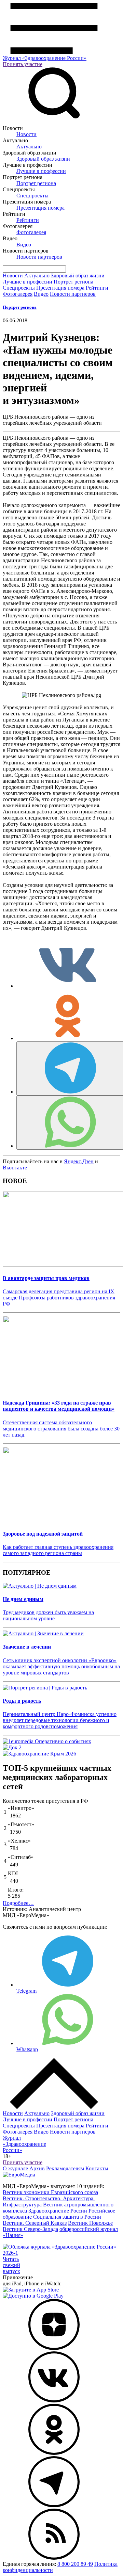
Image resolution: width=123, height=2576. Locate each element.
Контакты (97, 2168)
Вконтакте (15, 1168)
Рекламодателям (65, 2168)
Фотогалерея (31, 232)
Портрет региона (36, 183)
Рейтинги (28, 220)
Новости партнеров (39, 257)
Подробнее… (18, 1903)
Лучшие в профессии (41, 171)
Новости (26, 134)
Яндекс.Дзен (79, 1161)
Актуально (29, 147)
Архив (37, 2168)
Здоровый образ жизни (43, 159)
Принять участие (23, 64)
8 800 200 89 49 (75, 2564)
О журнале (15, 2168)
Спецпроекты (32, 196)
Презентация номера (40, 208)
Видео (24, 245)
